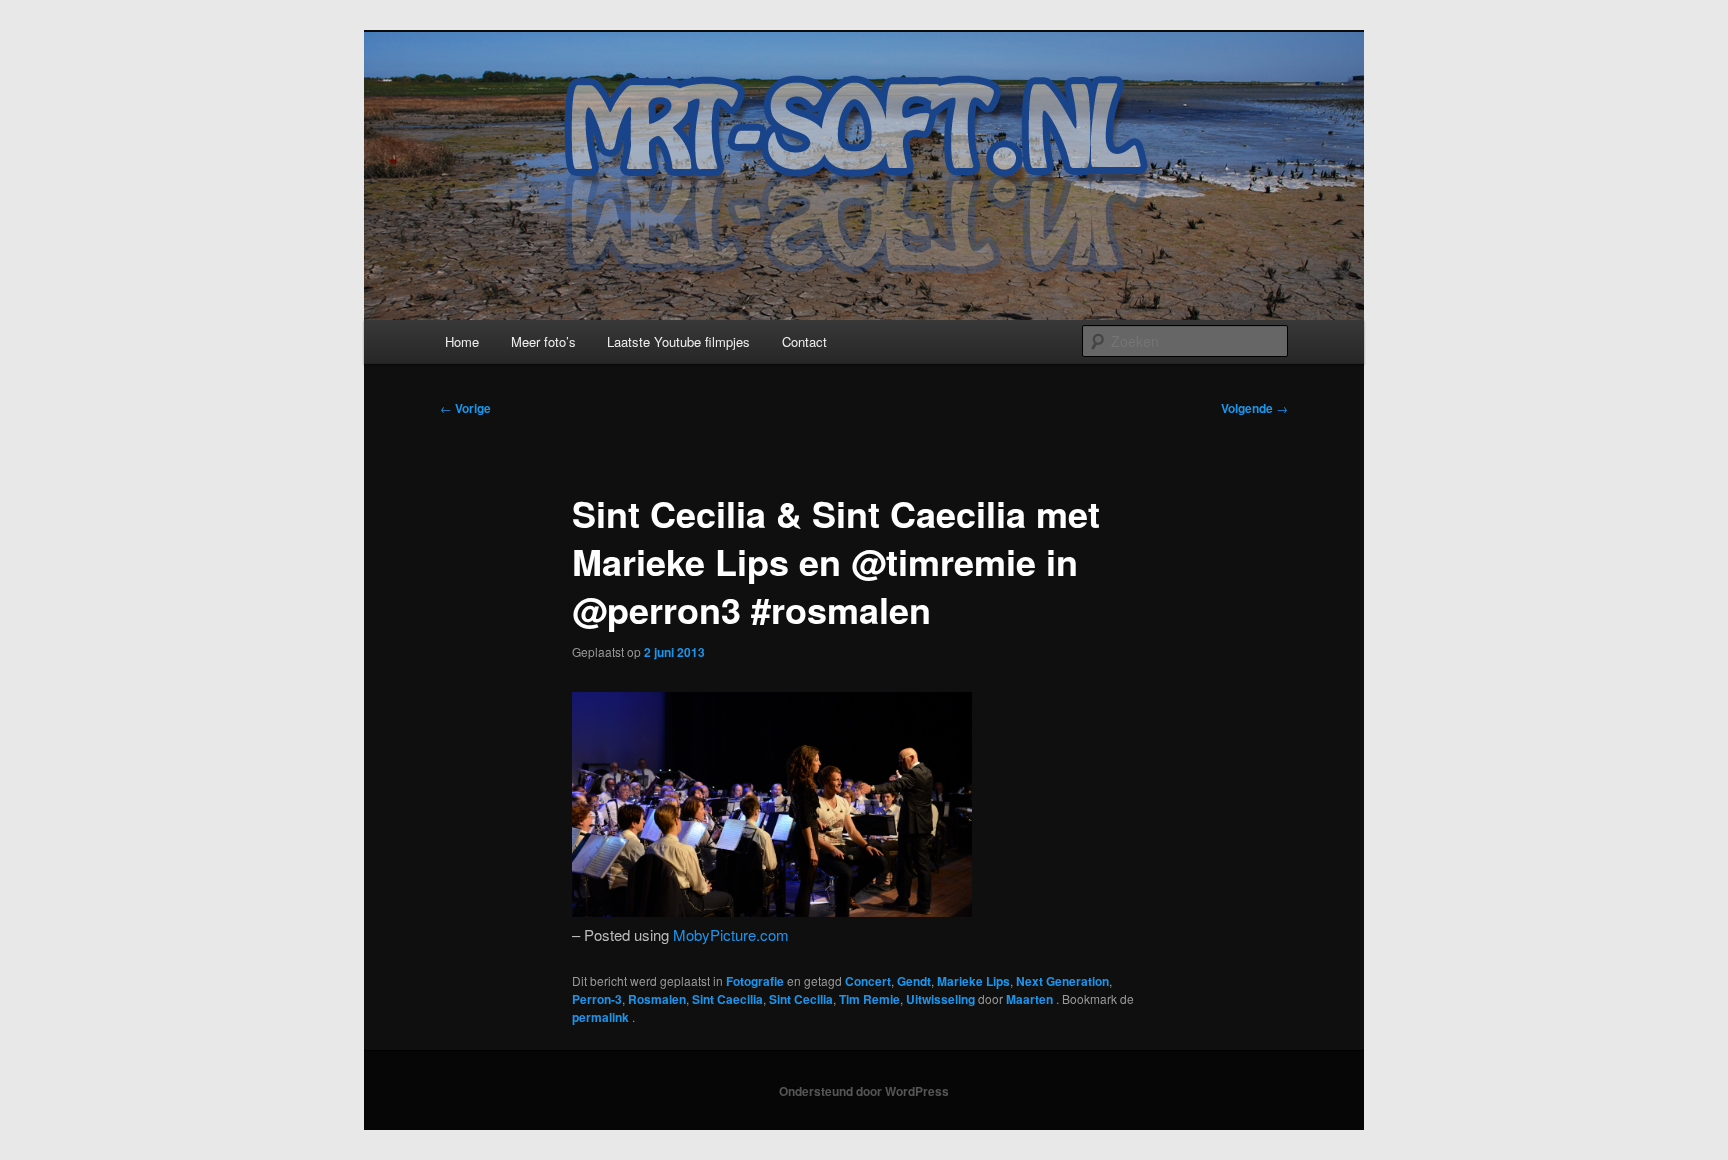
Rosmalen (657, 999)
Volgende (1254, 408)
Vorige (465, 408)
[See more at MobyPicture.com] (772, 910)
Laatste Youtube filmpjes (678, 341)
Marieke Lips (973, 981)
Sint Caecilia (727, 999)
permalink (602, 1017)
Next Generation (1062, 981)
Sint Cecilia (801, 999)
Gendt (914, 981)
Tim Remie (869, 999)
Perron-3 (597, 999)
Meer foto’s (543, 341)
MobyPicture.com (731, 934)
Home (462, 341)
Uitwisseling (940, 999)
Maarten (1031, 999)
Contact (804, 341)
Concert (868, 981)
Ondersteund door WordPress (864, 1091)
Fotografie (755, 981)
